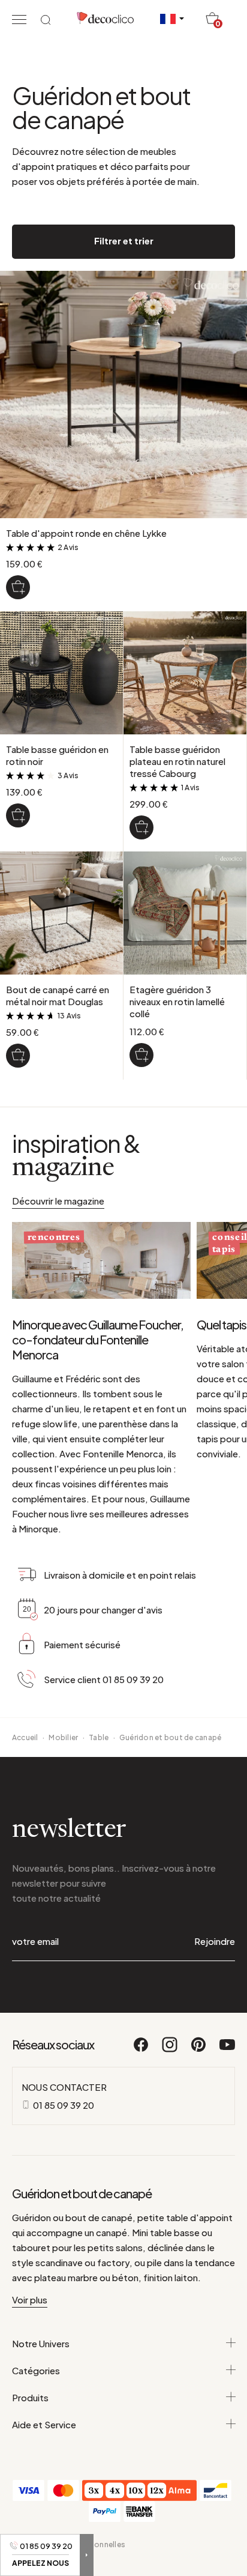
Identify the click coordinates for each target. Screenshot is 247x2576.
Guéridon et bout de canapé (170, 1737)
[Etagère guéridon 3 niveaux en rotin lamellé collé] (141, 1055)
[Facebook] (141, 2050)
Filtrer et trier (124, 240)
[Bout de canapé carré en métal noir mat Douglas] (18, 1056)
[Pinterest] (199, 2050)
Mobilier (63, 1737)
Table (99, 1737)
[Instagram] (170, 2050)
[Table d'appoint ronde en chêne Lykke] (18, 587)
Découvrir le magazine (58, 1201)
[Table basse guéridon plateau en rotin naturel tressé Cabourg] (141, 827)
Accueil (25, 1737)
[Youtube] (227, 2050)
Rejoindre (215, 1941)
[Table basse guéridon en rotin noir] (18, 815)
